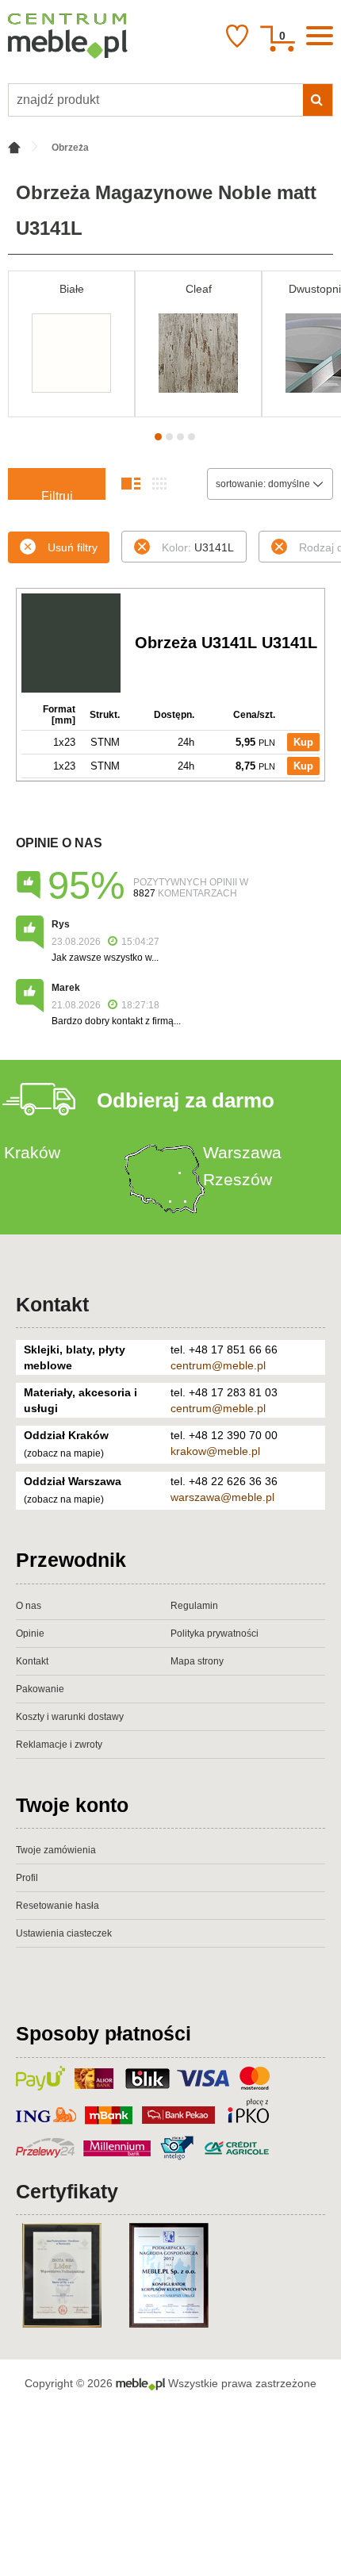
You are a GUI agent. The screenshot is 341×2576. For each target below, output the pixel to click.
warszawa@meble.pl (222, 1497)
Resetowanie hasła (57, 1906)
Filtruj (57, 495)
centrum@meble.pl (218, 1365)
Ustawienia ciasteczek (64, 1933)
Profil (27, 1878)
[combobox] (270, 484)
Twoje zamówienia (56, 1850)
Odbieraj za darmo (186, 1100)
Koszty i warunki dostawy (70, 1717)
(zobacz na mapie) (64, 1453)
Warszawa (242, 1152)
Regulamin (194, 1606)
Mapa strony (197, 1661)
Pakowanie (40, 1689)
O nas (29, 1606)
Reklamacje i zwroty (59, 1745)
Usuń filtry (73, 547)
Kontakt (52, 1304)
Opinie (30, 1634)
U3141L (198, 547)
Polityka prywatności (215, 1634)
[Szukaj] (318, 100)
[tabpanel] (71, 344)
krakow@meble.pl (215, 1451)
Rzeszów (238, 1179)
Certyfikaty (67, 2191)
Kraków (32, 1152)
